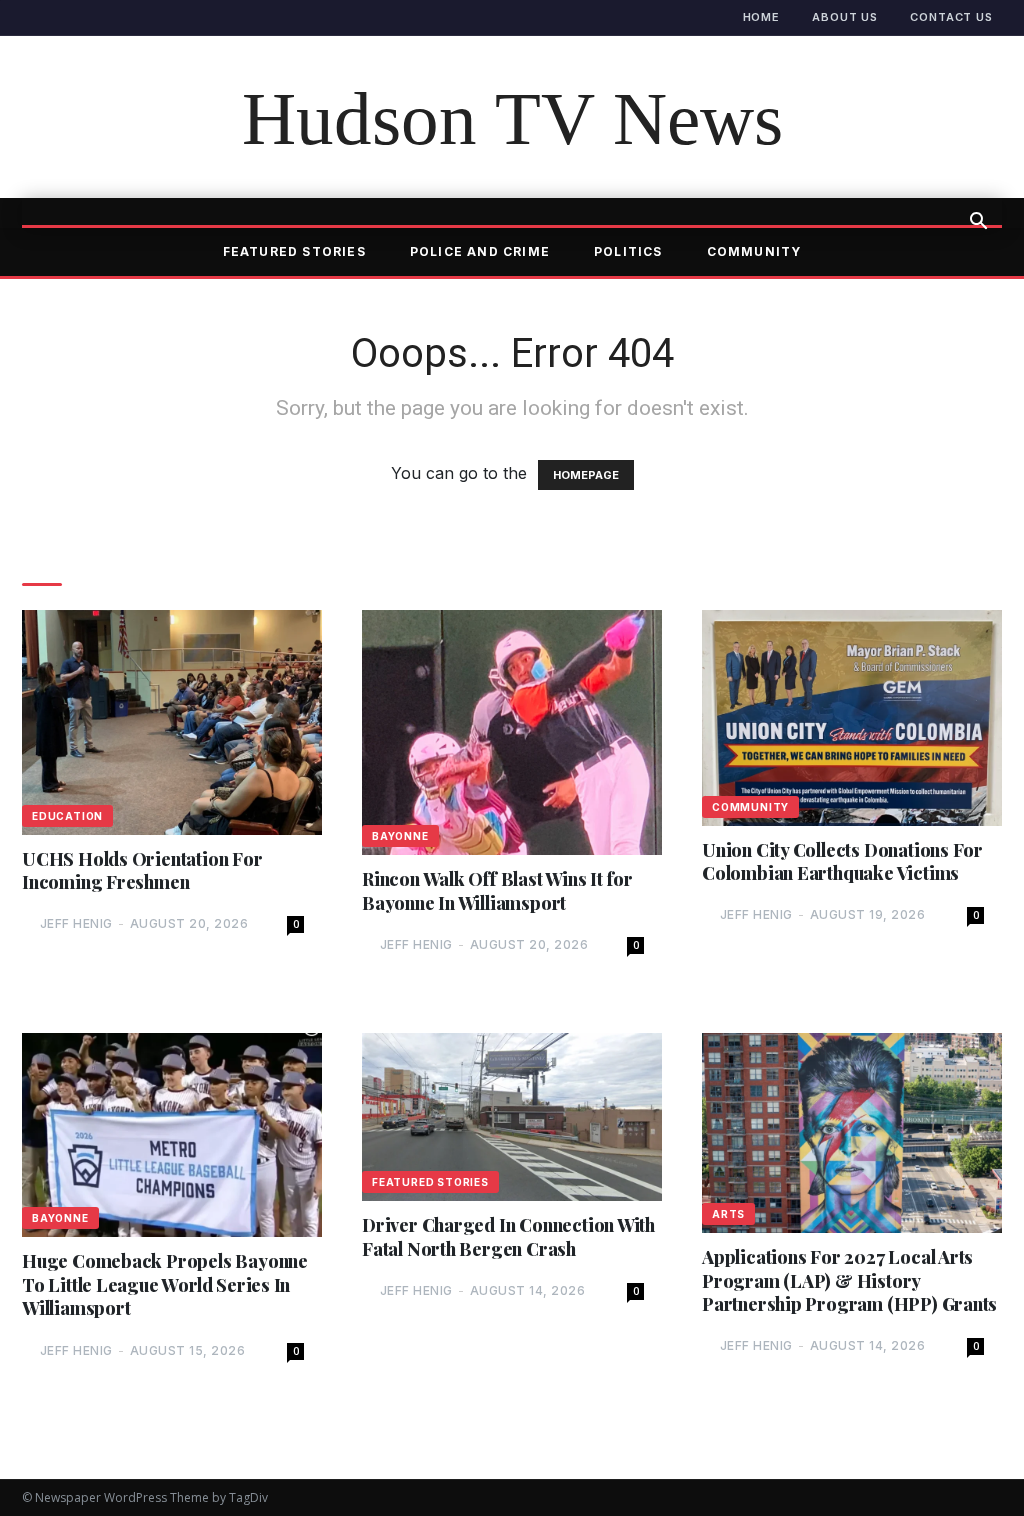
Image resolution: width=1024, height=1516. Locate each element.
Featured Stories (294, 251)
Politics (628, 251)
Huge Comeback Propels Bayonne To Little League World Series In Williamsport (165, 1285)
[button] (978, 223)
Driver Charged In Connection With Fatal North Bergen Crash (508, 1237)
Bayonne (400, 836)
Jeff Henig (76, 923)
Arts (728, 1214)
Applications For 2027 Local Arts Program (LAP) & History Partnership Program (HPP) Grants (849, 1281)
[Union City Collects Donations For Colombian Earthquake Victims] (852, 717)
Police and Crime (480, 251)
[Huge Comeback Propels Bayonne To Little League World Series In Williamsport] (172, 1135)
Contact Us (951, 17)
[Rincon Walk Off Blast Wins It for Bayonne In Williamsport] (512, 732)
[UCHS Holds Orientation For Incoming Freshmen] (172, 722)
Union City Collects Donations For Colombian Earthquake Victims (842, 862)
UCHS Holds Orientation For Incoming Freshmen (142, 871)
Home (762, 17)
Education (67, 816)
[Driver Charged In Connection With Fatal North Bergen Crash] (512, 1117)
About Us (845, 17)
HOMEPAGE (586, 475)
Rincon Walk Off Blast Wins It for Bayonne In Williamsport (497, 891)
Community (754, 251)
